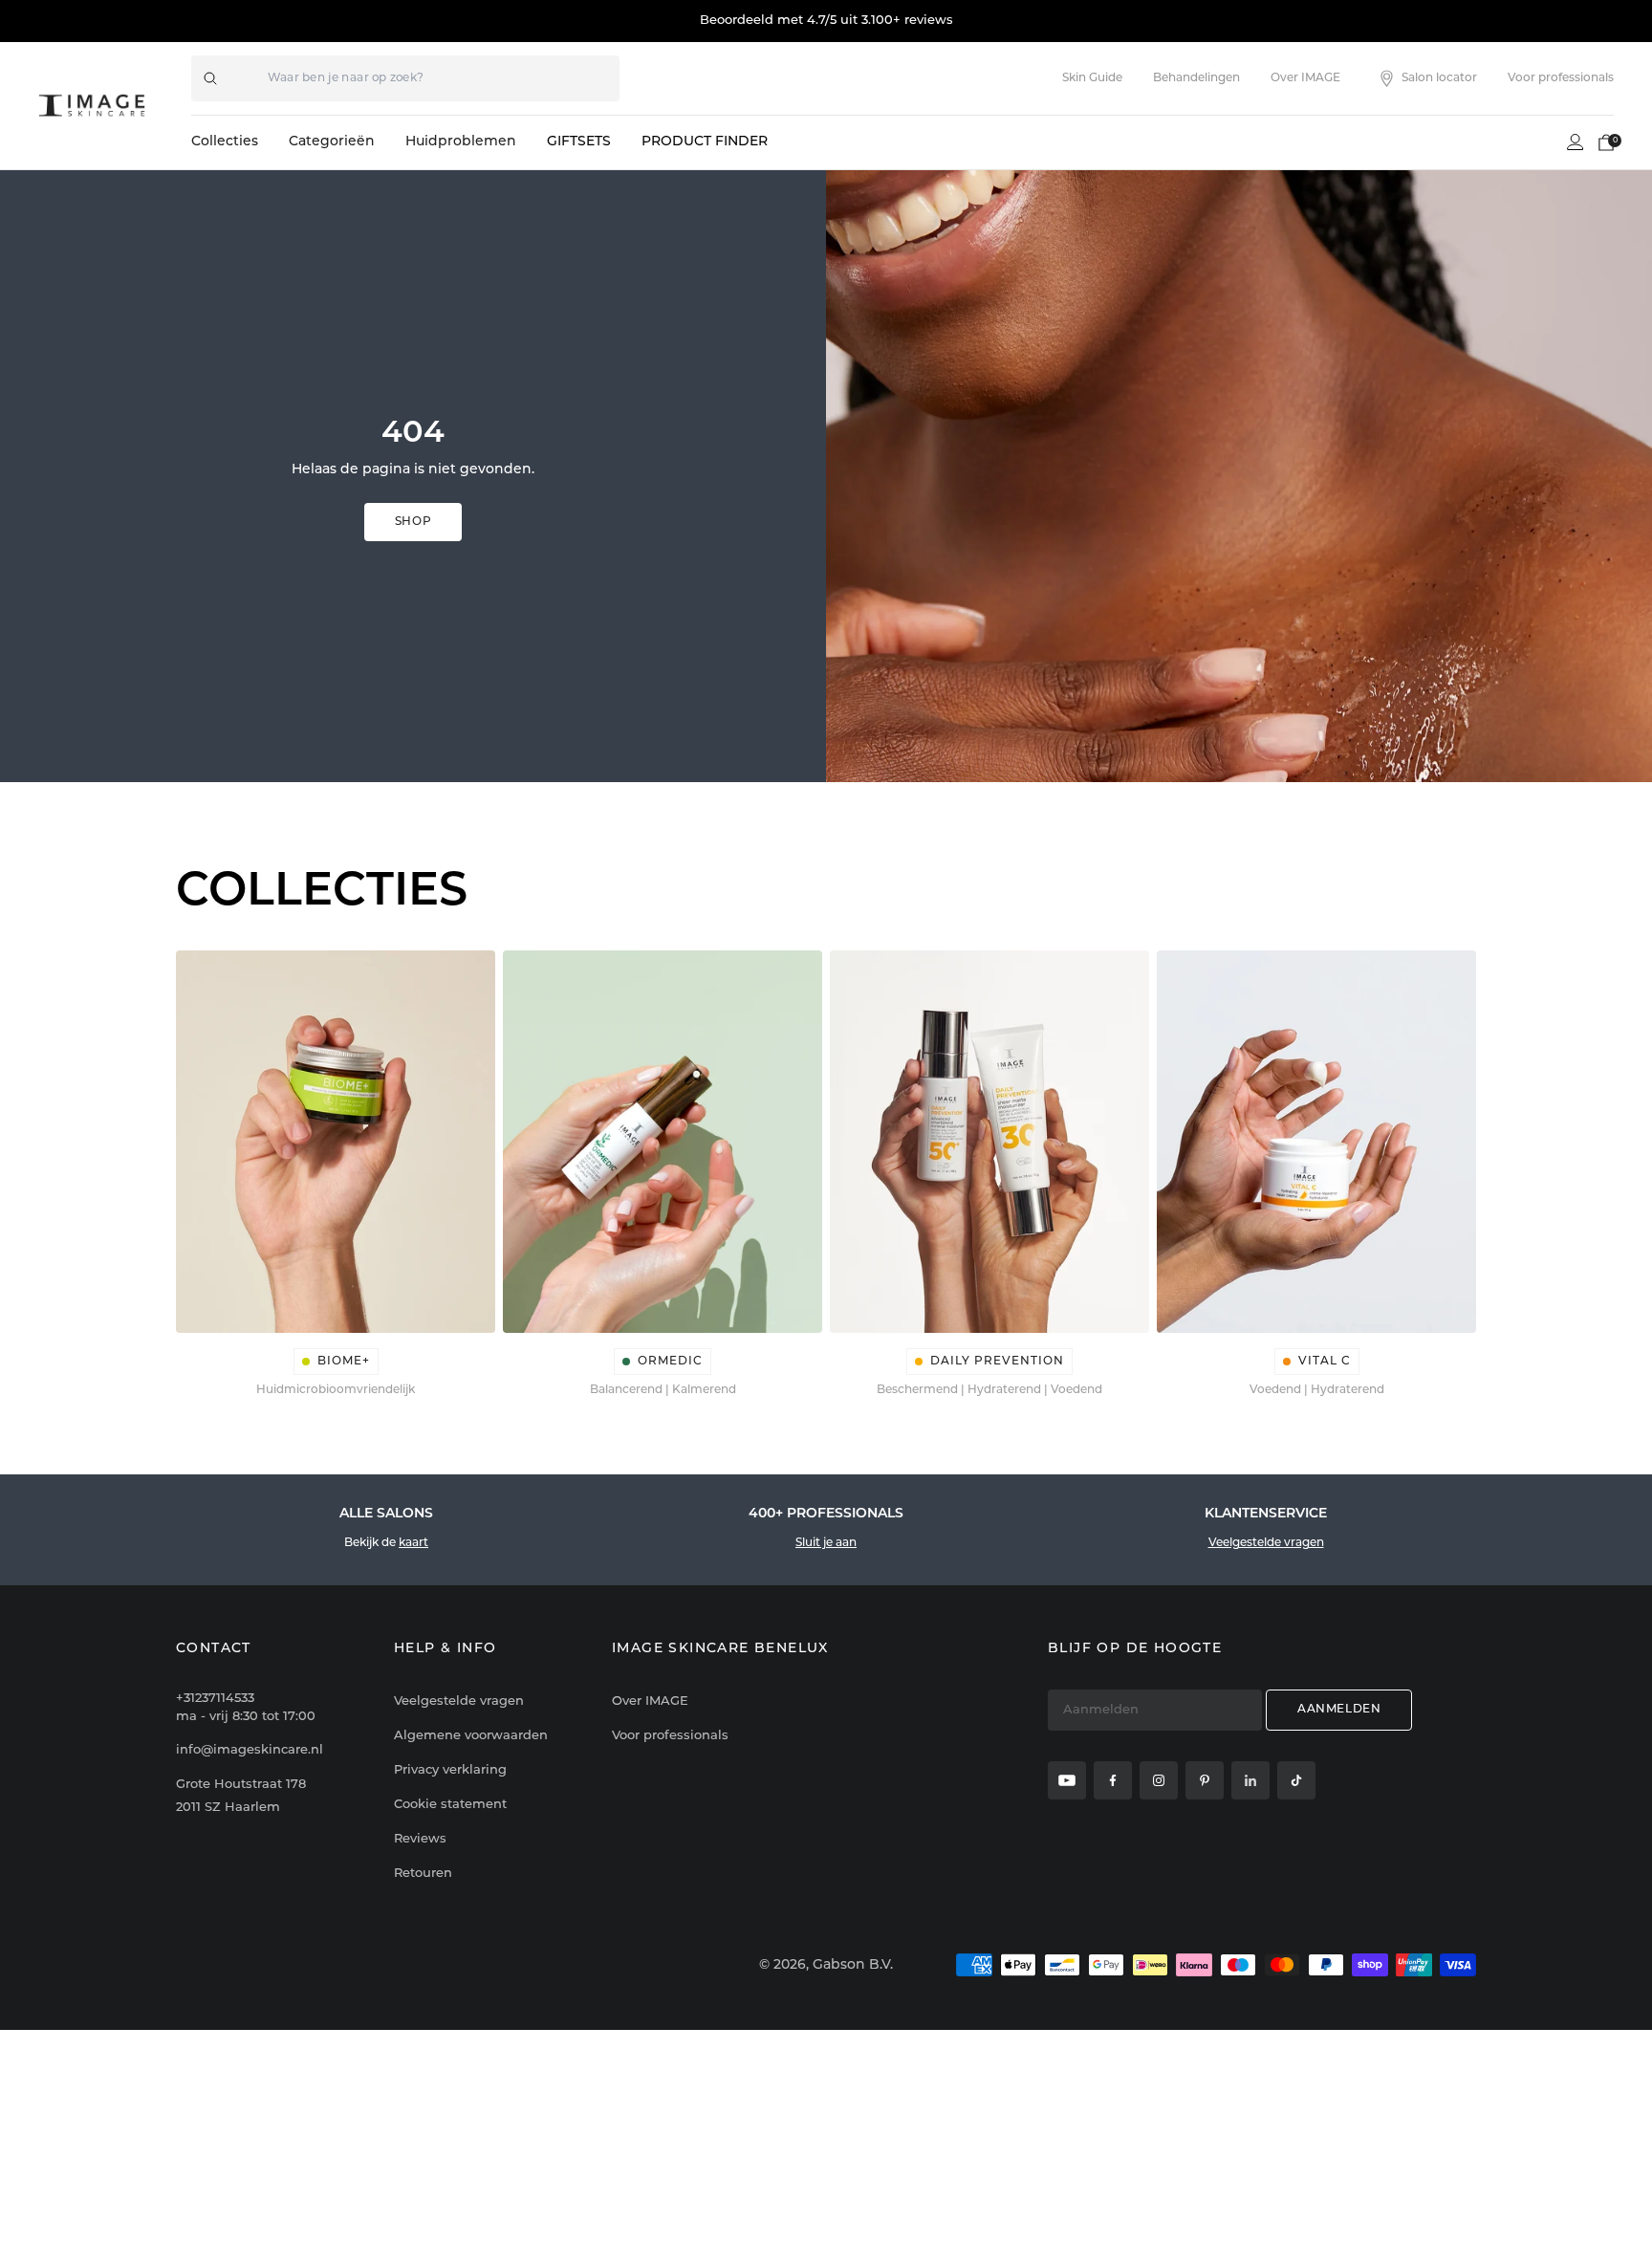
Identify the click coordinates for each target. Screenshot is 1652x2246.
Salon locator (1439, 78)
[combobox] (405, 78)
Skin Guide (1092, 78)
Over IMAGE (1305, 78)
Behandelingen (1196, 78)
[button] (1606, 142)
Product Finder (705, 142)
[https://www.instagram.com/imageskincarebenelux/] (1159, 1780)
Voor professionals (1561, 78)
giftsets (579, 142)
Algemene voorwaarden (471, 1736)
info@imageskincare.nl (250, 1750)
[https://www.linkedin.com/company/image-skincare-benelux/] (1250, 1780)
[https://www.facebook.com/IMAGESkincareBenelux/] (1113, 1780)
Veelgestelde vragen (1266, 1543)
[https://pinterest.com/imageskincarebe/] (1205, 1780)
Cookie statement (450, 1805)
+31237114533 (246, 1708)
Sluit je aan (826, 1543)
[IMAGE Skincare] (92, 105)
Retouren (423, 1874)
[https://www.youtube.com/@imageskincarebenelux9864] (1067, 1780)
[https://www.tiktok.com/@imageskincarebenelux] (1296, 1780)
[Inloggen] (1575, 142)
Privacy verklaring (450, 1770)
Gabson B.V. (853, 1965)
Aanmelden (1339, 1710)
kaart (413, 1543)
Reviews (420, 1839)
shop (413, 522)
